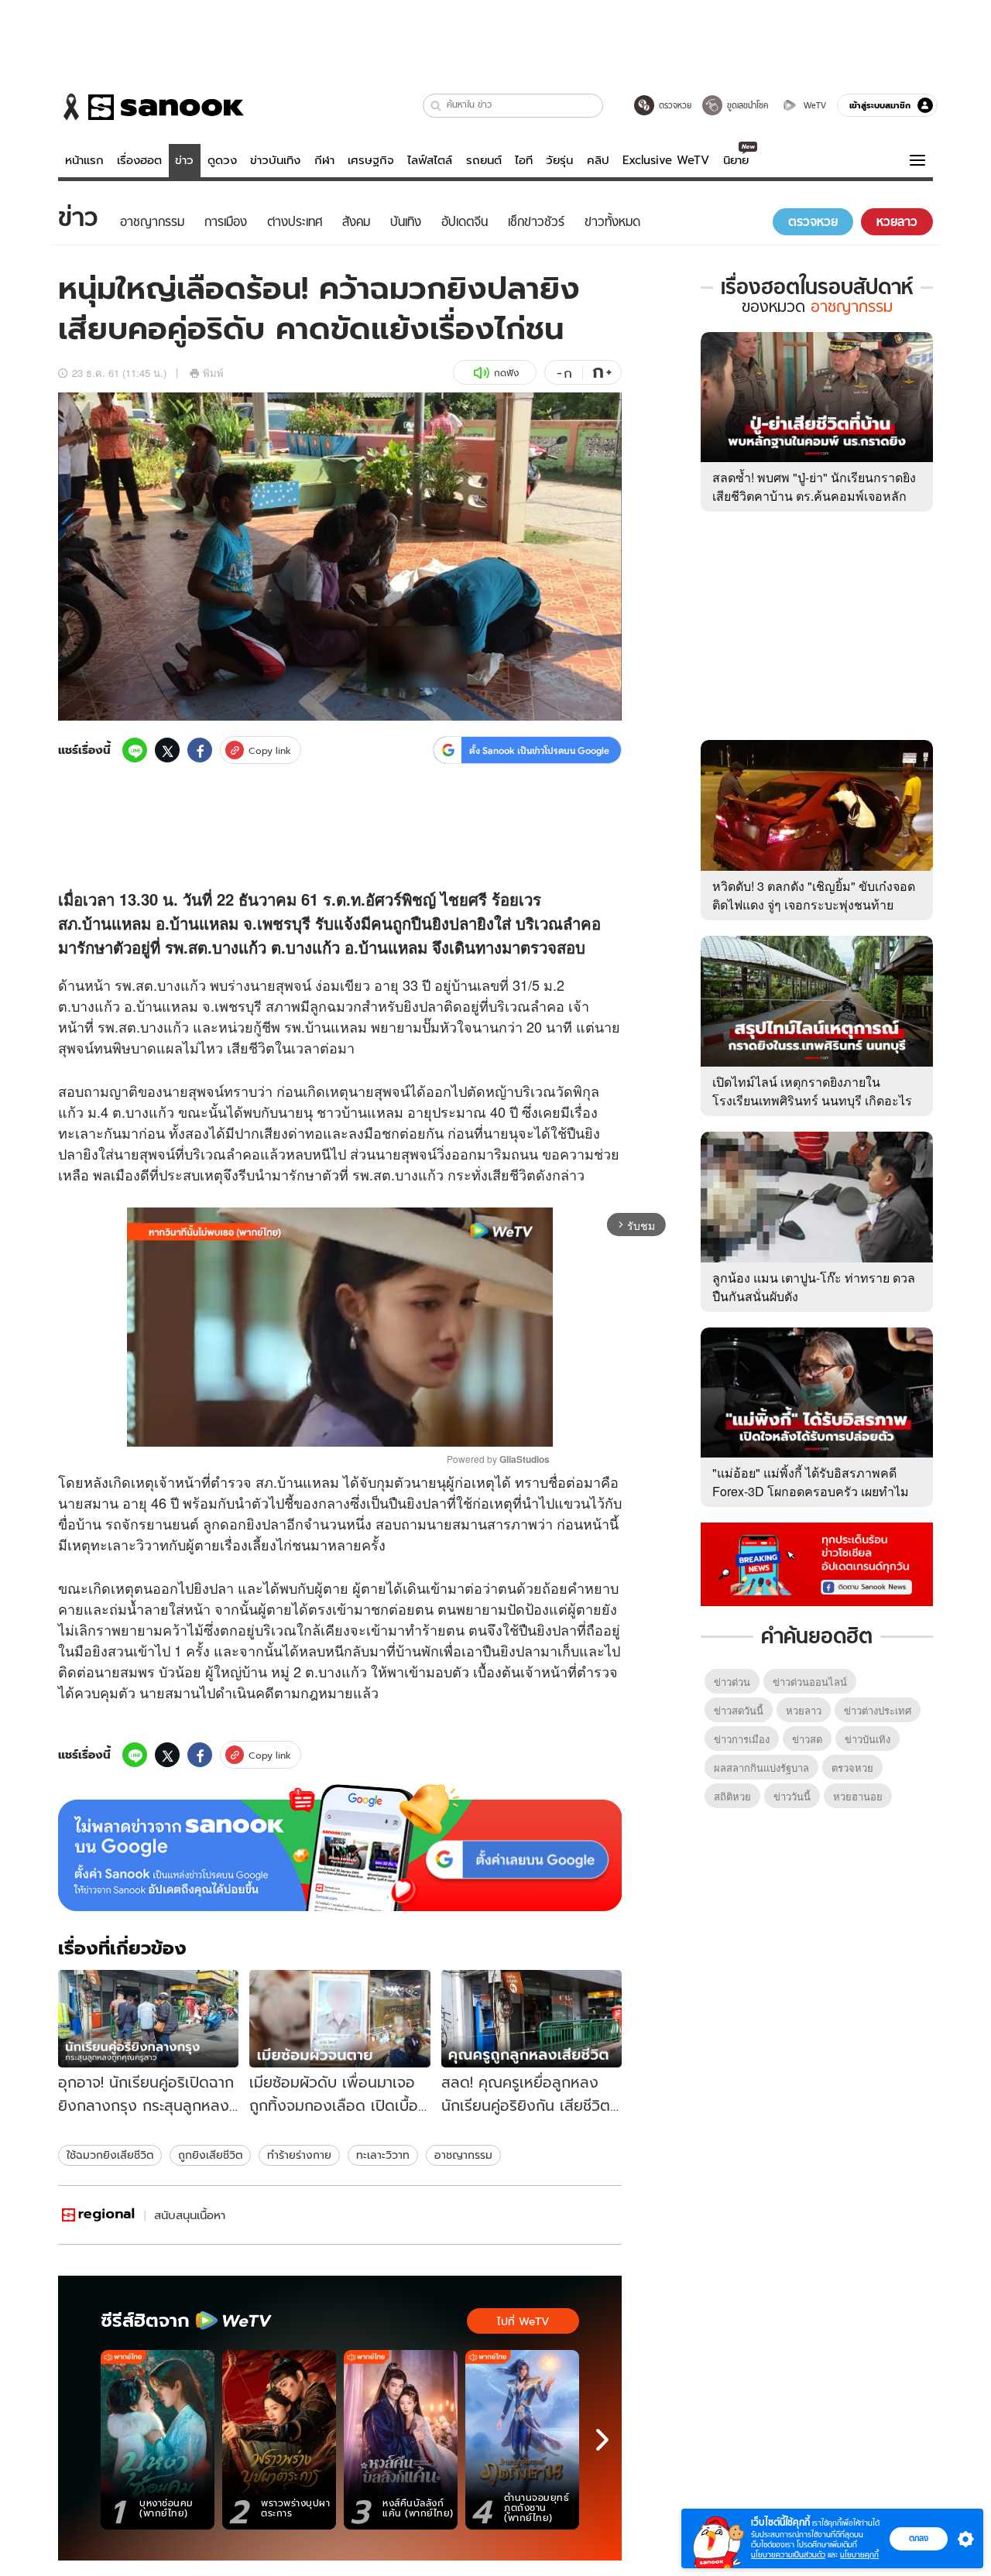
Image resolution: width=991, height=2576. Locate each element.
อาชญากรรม (463, 2155)
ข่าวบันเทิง (275, 160)
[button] (436, 106)
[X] (167, 750)
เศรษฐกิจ (371, 160)
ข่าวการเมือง (742, 1739)
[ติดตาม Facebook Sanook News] (817, 1563)
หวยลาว (804, 1710)
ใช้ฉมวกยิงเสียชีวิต (110, 2155)
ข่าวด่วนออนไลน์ (810, 1682)
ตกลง (919, 2538)
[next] (602, 2440)
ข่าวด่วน (732, 1682)
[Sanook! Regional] (99, 2215)
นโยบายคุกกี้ (859, 2555)
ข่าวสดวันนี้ (739, 1710)
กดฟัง (506, 373)
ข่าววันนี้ (792, 1796)
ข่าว (184, 160)
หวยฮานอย (858, 1796)
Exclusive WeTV (666, 160)
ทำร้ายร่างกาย (299, 2155)
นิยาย (736, 160)
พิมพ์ (213, 373)
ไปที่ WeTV (523, 2321)
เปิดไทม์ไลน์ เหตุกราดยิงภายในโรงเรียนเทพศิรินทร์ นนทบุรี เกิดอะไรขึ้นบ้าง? (812, 1100)
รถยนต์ (484, 160)
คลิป (598, 160)
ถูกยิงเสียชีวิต (210, 2155)
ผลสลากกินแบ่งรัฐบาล (761, 1768)
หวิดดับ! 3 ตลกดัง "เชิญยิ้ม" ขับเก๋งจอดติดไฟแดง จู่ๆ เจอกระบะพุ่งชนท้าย (814, 895)
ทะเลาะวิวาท (383, 2155)
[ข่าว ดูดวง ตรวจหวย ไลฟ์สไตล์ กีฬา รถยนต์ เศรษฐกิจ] (151, 107)
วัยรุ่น (559, 160)
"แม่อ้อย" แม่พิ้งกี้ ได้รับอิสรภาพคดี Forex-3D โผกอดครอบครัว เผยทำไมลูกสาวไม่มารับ (811, 1491)
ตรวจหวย (852, 1768)
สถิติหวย (732, 1796)
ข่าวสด (807, 1739)
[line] (135, 750)
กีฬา (324, 160)
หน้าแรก (84, 160)
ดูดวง (222, 160)
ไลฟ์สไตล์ (430, 160)
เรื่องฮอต (139, 160)
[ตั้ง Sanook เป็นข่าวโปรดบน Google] (340, 1848)
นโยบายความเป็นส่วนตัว (788, 2555)
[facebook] (200, 750)
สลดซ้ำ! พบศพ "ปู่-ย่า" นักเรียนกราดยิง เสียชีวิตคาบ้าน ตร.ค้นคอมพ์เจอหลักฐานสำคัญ (814, 496)
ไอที (524, 160)
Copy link (270, 750)
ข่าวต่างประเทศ (878, 1710)
